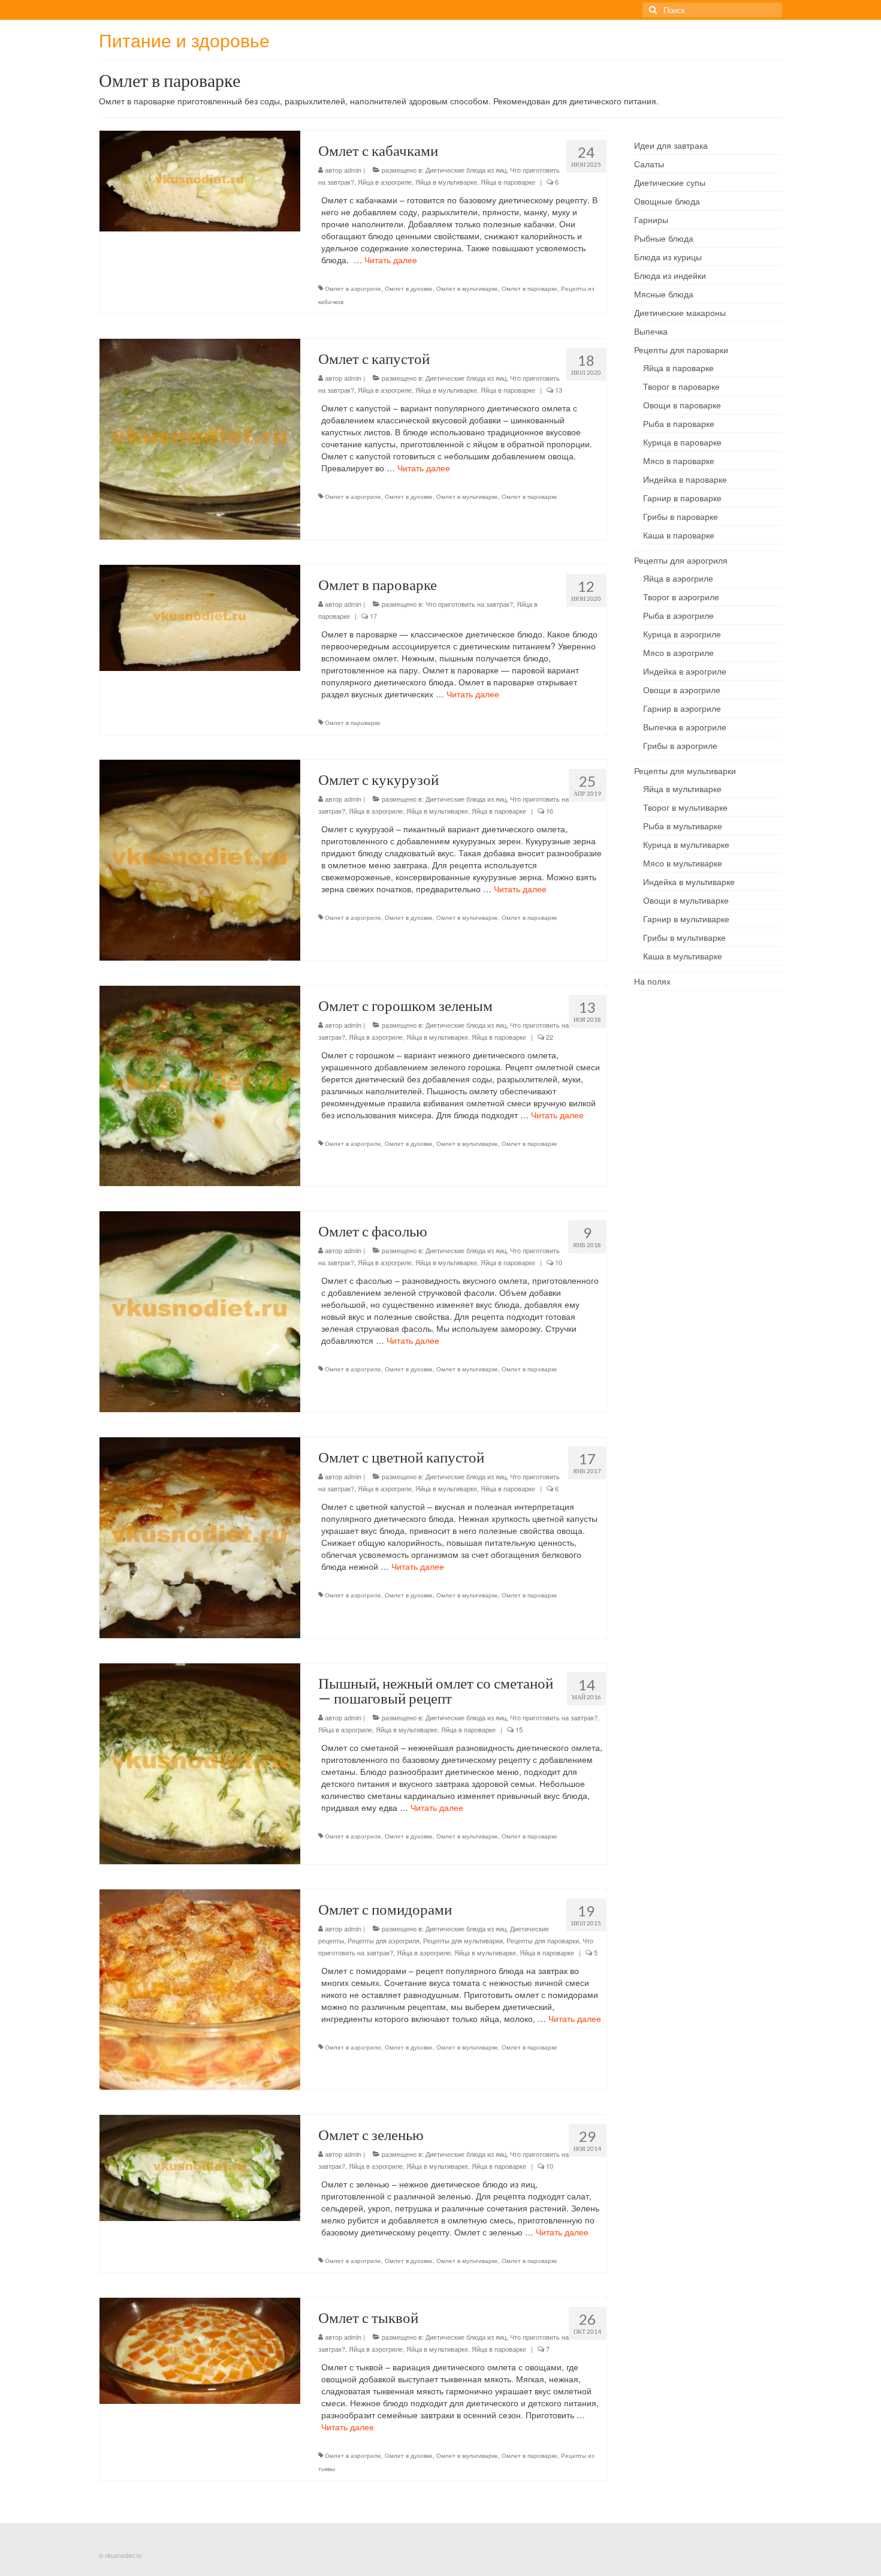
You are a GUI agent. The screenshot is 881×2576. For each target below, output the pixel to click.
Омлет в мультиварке (467, 288)
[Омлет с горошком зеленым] (200, 1085)
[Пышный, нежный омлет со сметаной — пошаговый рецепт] (200, 1762)
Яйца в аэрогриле (385, 182)
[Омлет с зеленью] (200, 2167)
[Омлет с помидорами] (200, 1988)
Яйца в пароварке (508, 182)
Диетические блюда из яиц (466, 170)
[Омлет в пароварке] (200, 616)
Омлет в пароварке (529, 288)
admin (353, 170)
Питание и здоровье (184, 40)
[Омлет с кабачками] (200, 180)
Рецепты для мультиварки (463, 1940)
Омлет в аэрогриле (353, 288)
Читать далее (391, 260)
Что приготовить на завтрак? (469, 604)
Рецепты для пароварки (543, 1940)
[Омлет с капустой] (200, 438)
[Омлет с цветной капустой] (200, 1536)
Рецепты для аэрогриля (384, 1940)
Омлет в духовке (409, 288)
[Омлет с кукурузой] (200, 859)
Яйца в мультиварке (446, 182)
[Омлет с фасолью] (200, 1310)
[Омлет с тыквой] (200, 2350)
